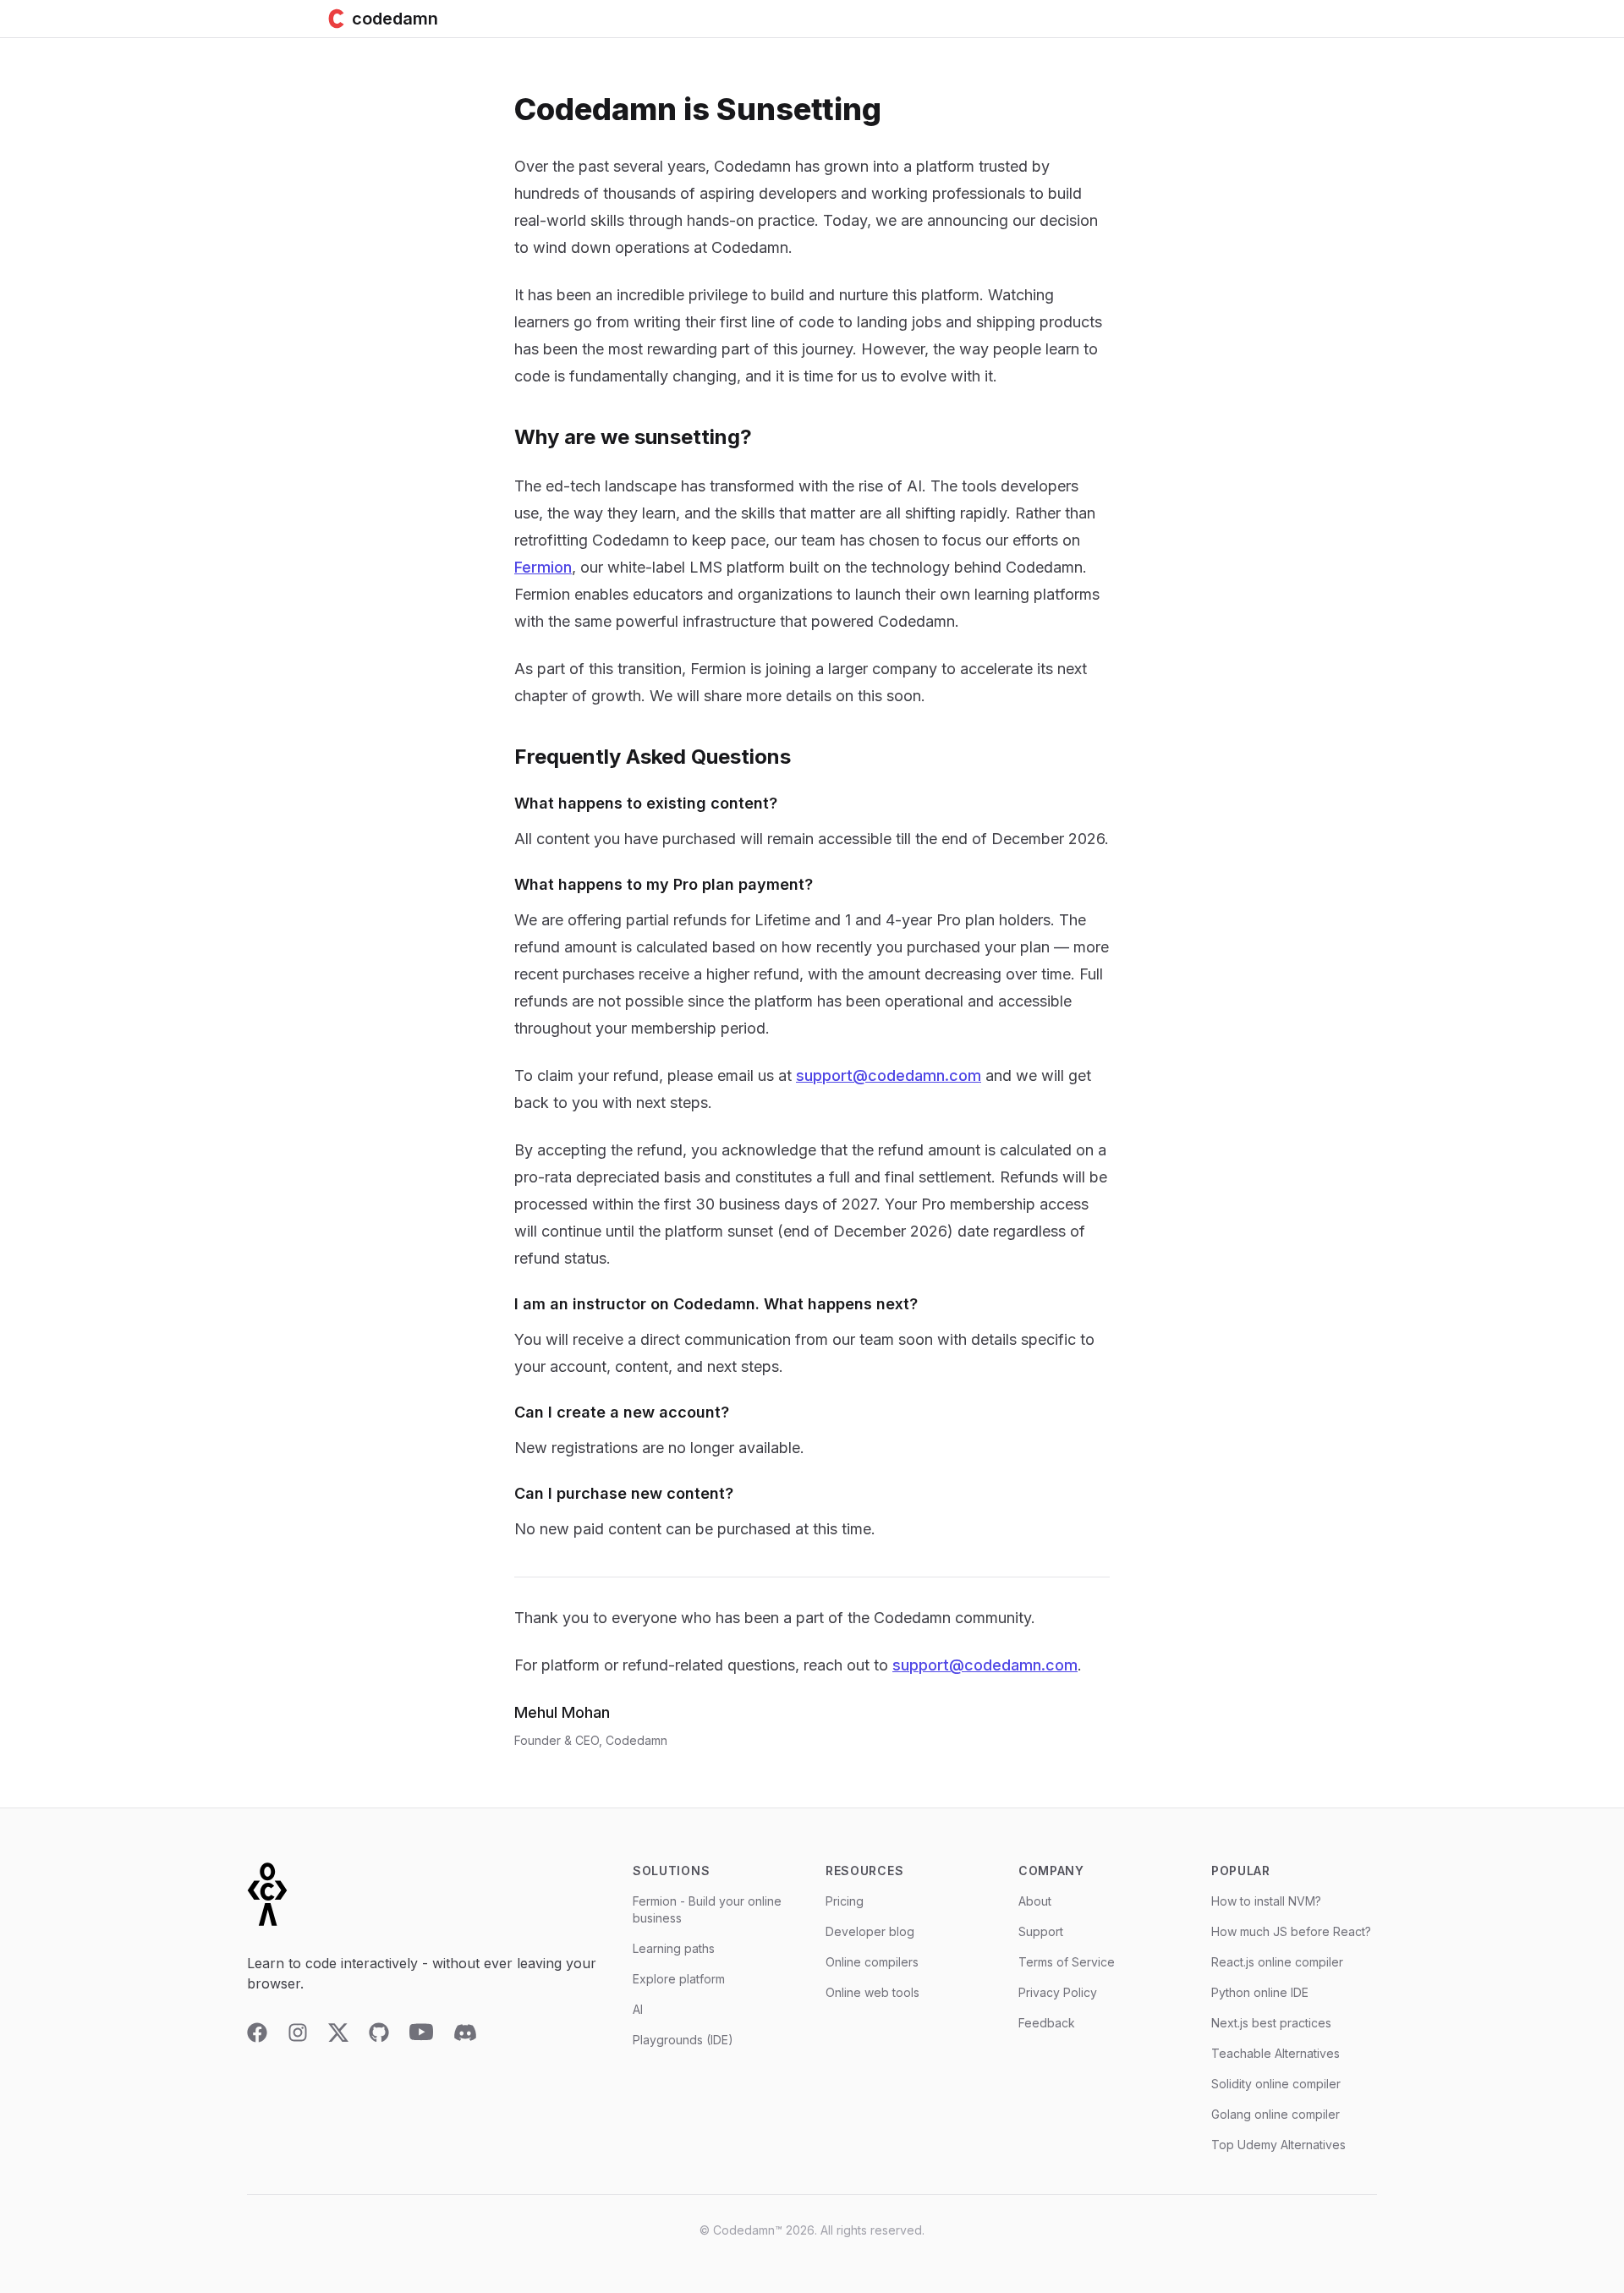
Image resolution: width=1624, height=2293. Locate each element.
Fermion (543, 567)
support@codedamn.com (889, 1075)
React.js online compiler (1277, 1962)
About (1035, 1901)
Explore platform (679, 1979)
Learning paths (674, 1948)
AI (638, 2009)
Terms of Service (1067, 1962)
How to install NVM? (1266, 1901)
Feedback (1047, 2023)
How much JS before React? (1291, 1931)
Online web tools (872, 1992)
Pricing (845, 1901)
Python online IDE (1260, 1992)
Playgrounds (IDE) (683, 2040)
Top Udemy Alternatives (1278, 2145)
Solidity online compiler (1276, 2084)
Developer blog (870, 1931)
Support (1041, 1931)
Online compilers (872, 1962)
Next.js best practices (1271, 2023)
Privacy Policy (1058, 1992)
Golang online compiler (1276, 2114)
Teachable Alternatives (1276, 2053)
